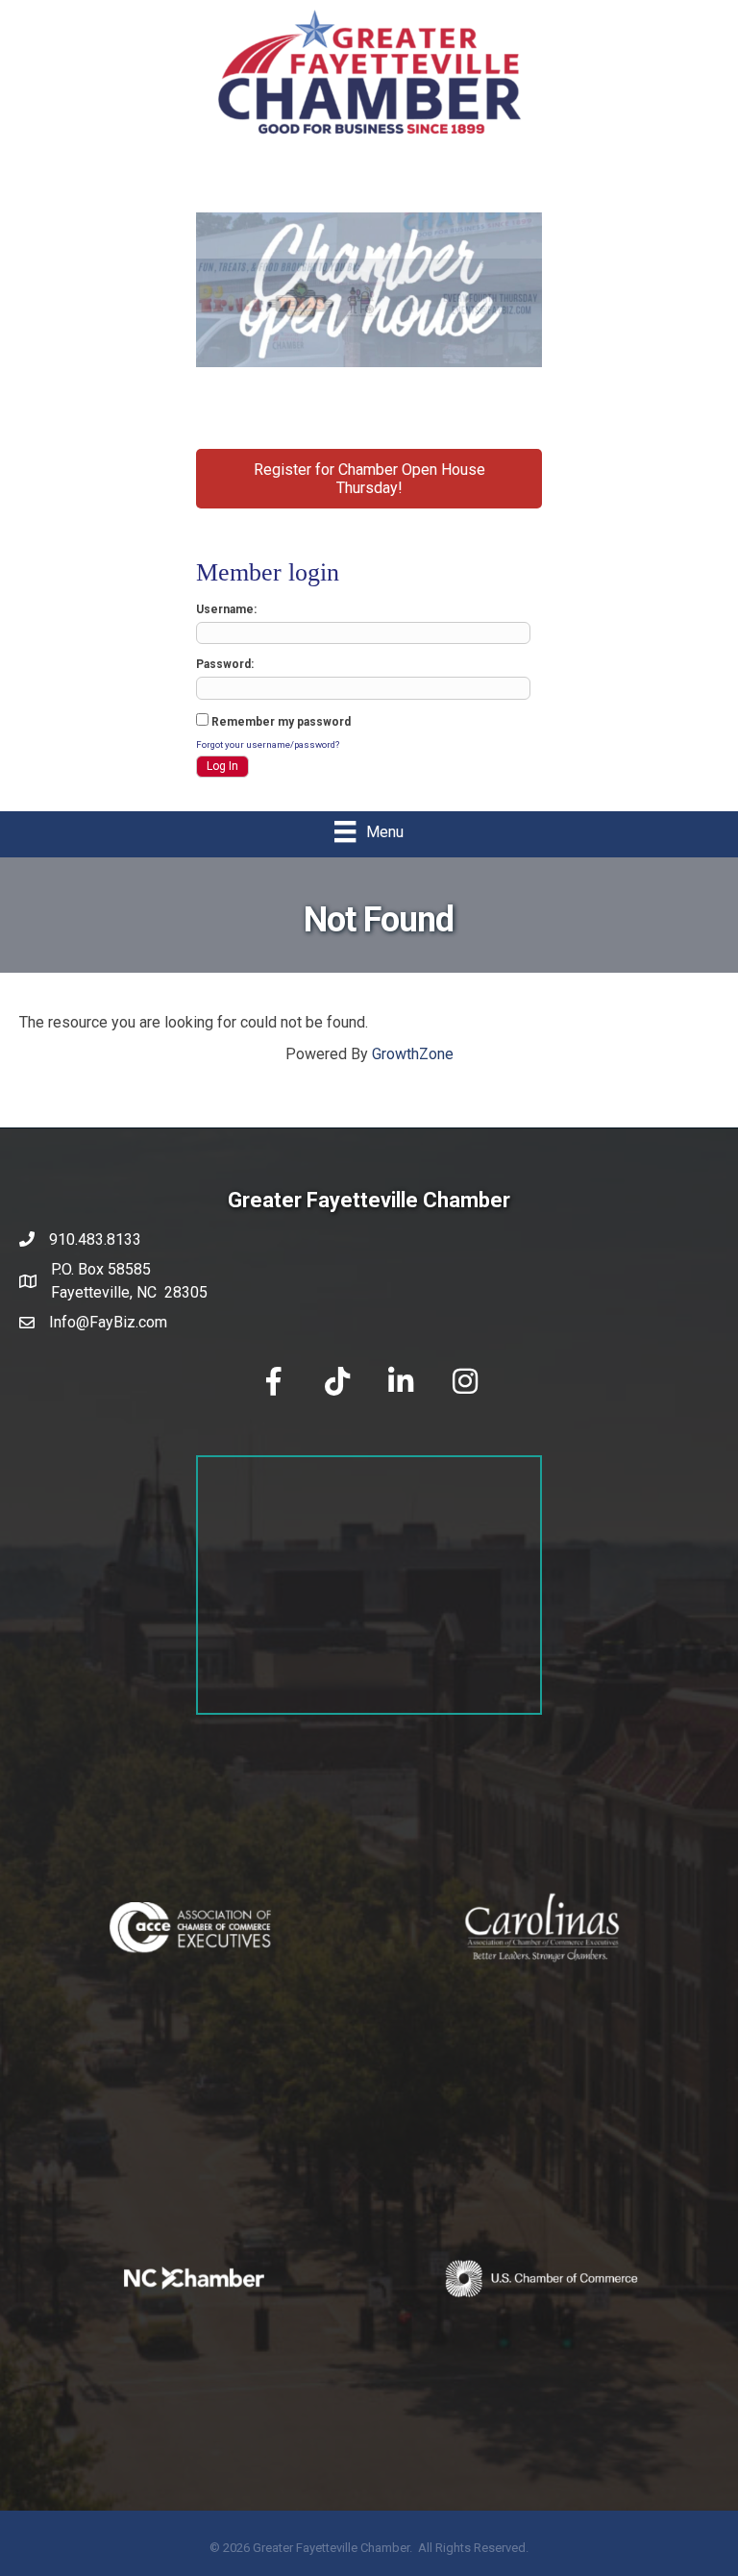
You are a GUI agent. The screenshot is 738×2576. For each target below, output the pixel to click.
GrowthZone (413, 1054)
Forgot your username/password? (268, 744)
